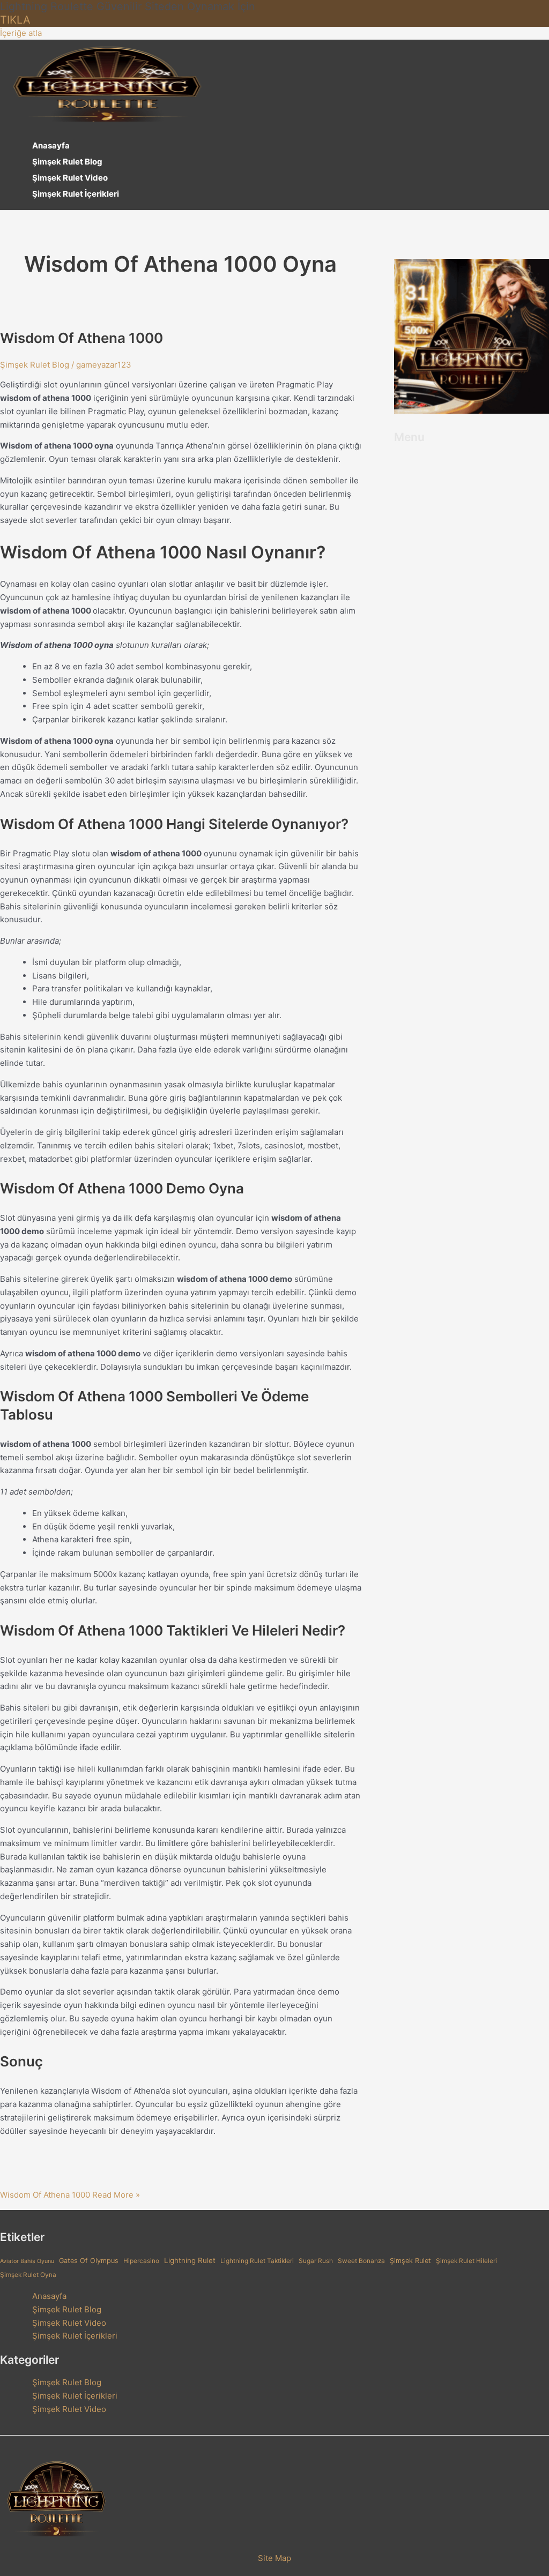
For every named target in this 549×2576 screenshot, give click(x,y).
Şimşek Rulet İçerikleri (76, 194)
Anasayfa (51, 145)
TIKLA (15, 20)
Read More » (70, 2195)
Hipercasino (141, 2261)
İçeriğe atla (21, 33)
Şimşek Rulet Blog (67, 162)
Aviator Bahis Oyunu (27, 2261)
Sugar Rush (316, 2261)
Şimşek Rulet (410, 2261)
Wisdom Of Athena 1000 (81, 338)
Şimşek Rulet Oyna (28, 2275)
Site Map (274, 2558)
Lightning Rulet (190, 2260)
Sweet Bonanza (361, 2261)
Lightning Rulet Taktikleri (257, 2261)
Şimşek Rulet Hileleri (466, 2261)
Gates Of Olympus (89, 2261)
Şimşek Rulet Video (70, 178)
